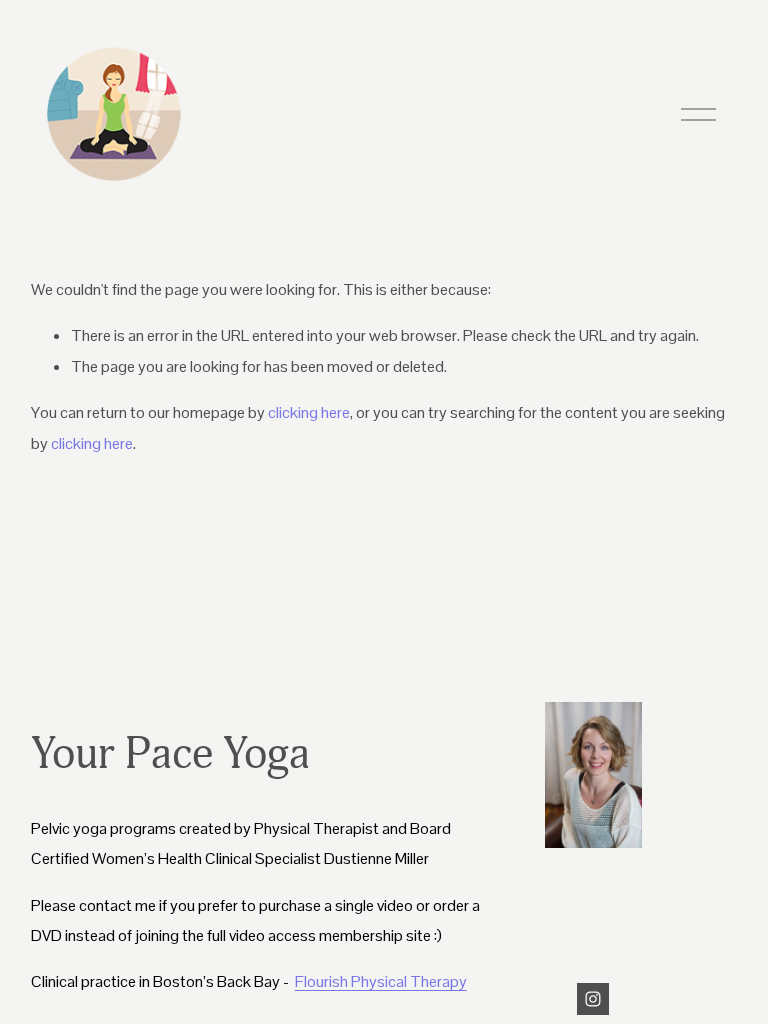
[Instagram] (593, 999)
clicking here (309, 412)
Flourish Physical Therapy (381, 981)
